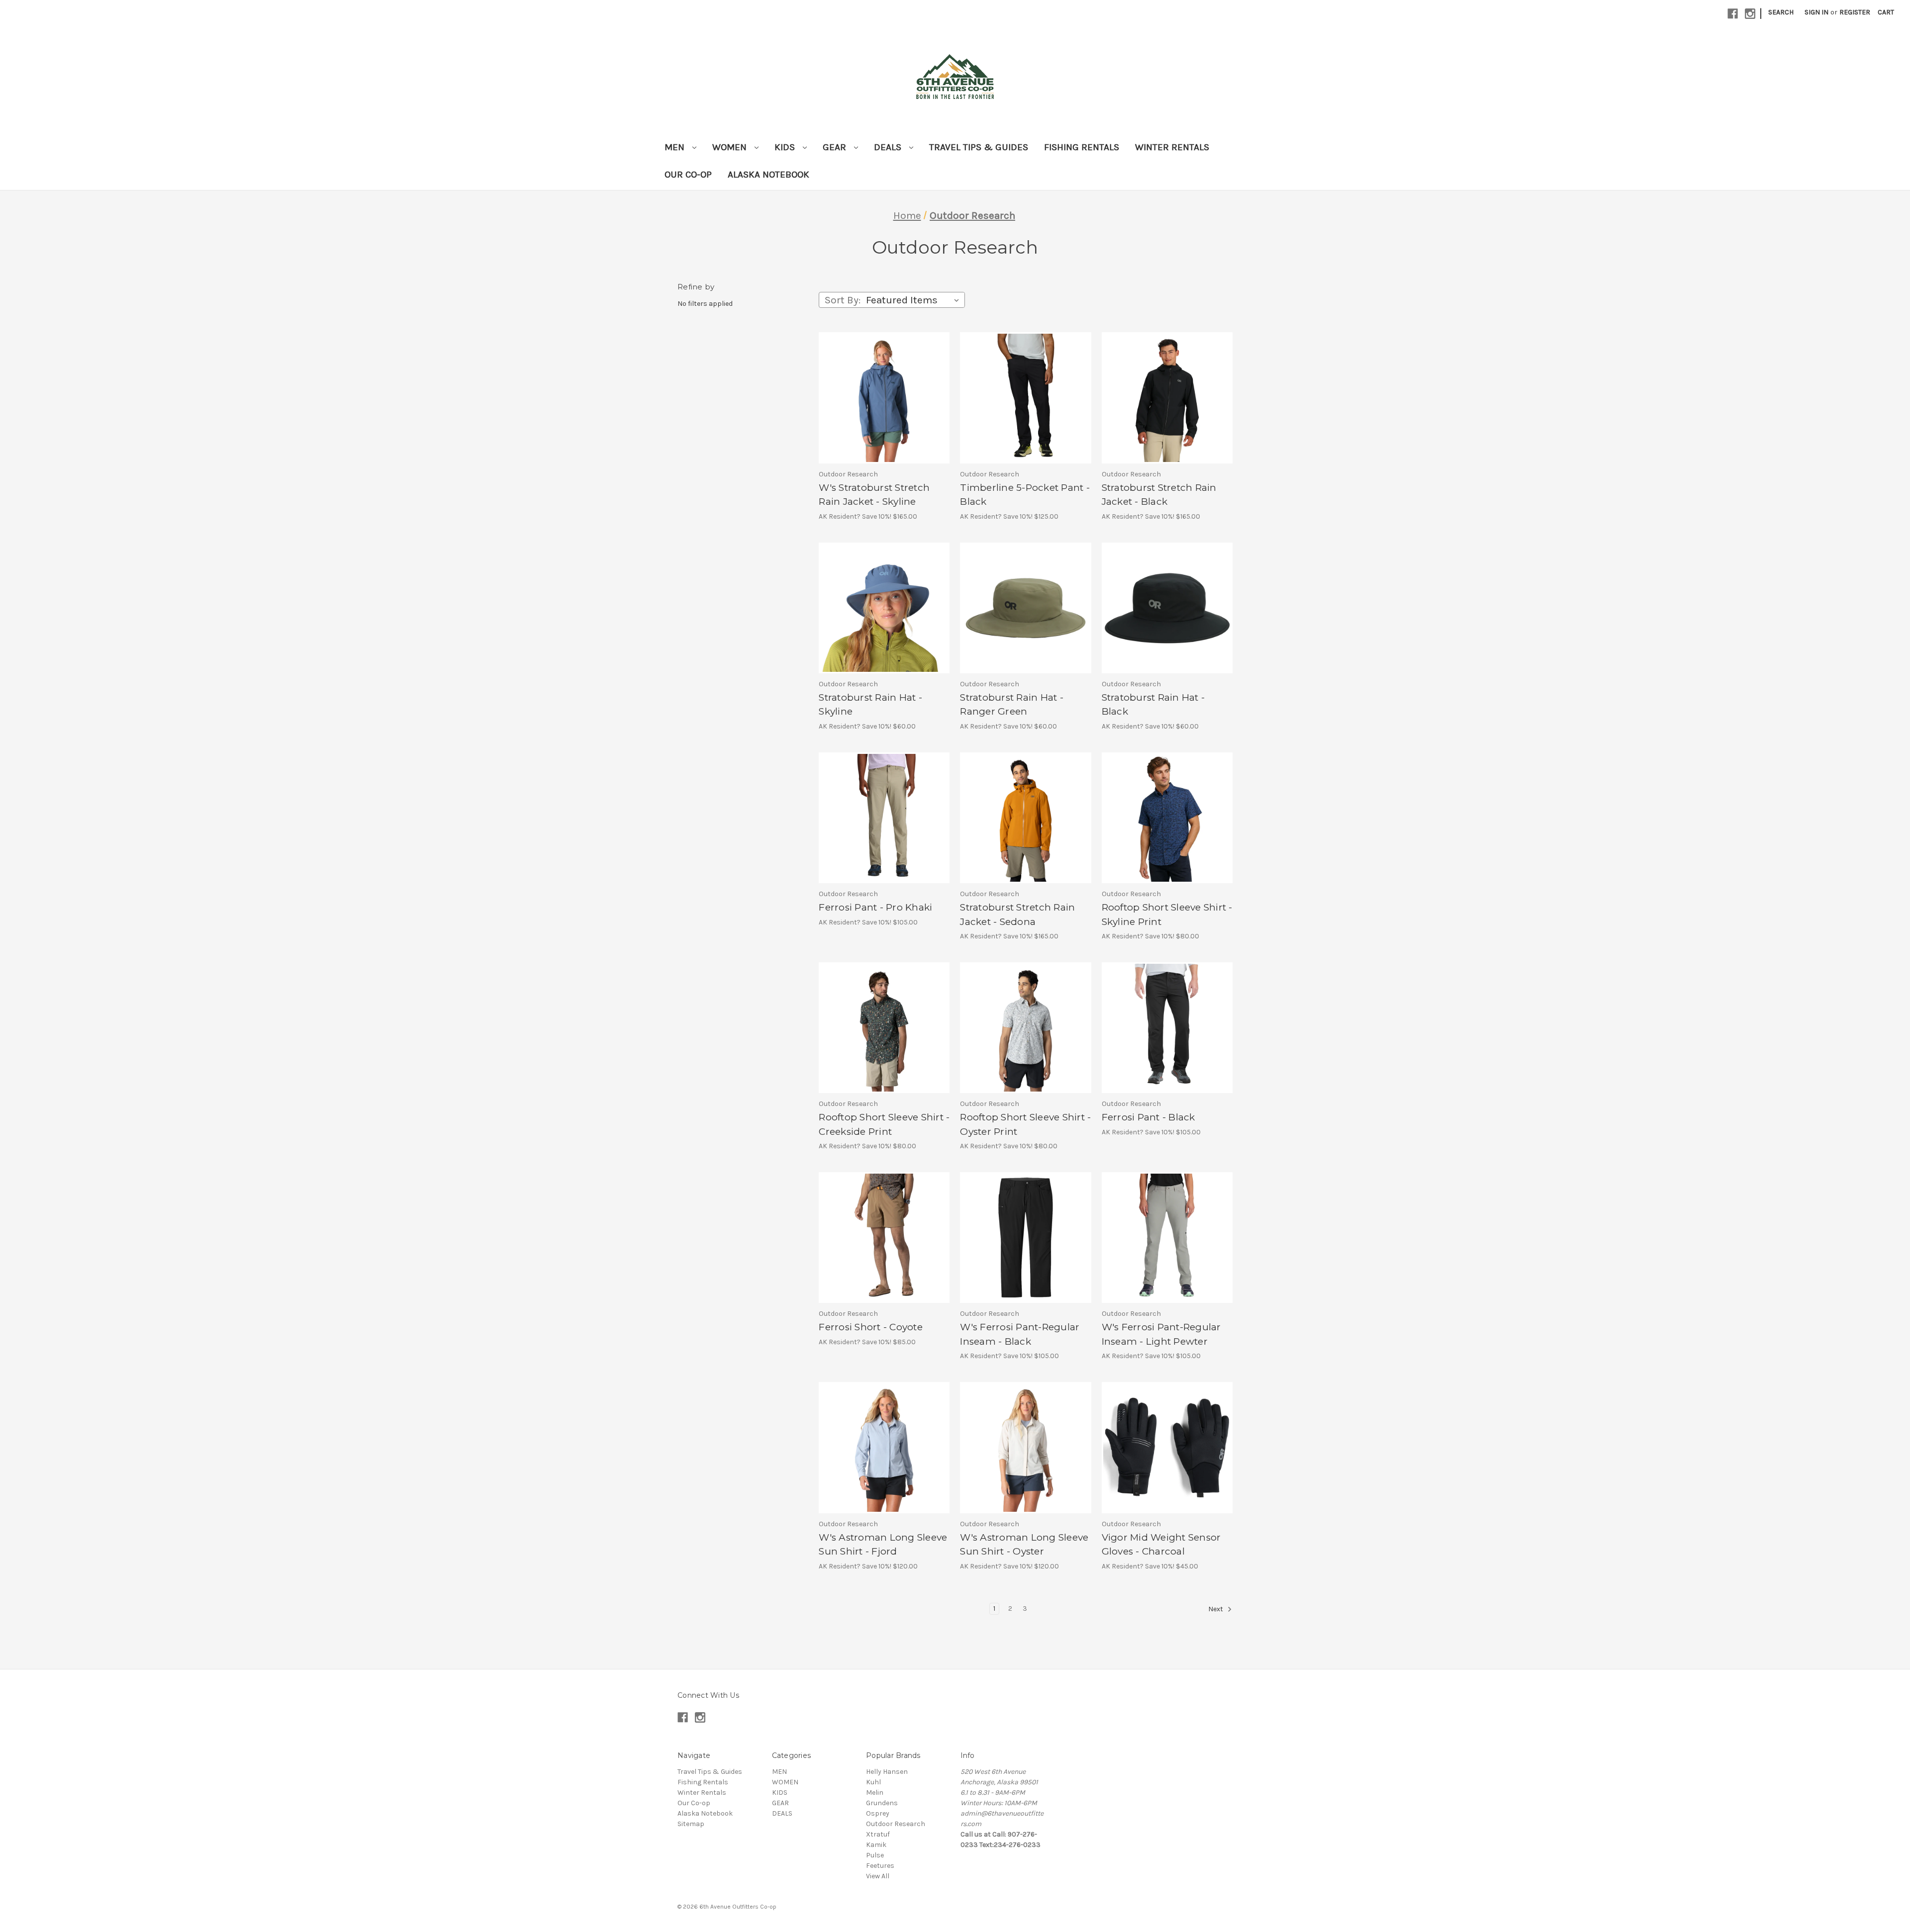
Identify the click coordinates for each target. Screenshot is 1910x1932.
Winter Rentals (1172, 147)
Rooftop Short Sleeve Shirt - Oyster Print (1025, 1124)
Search (1781, 12)
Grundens (882, 1803)
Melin (875, 1793)
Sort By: (843, 300)
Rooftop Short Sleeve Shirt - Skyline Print (1167, 915)
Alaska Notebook (768, 175)
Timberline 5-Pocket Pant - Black (1025, 495)
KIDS (786, 147)
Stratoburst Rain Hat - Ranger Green (1012, 705)
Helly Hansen (887, 1772)
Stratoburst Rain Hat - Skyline (870, 705)
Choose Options (884, 407)
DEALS (889, 147)
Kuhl (873, 1782)
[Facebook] (1733, 14)
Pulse (875, 1855)
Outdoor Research (896, 1824)
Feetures (880, 1866)
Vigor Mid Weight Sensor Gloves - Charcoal (1161, 1545)
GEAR (836, 147)
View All (878, 1876)
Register (1855, 12)
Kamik (876, 1845)
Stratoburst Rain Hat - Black (1153, 705)
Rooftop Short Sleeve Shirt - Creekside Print (884, 1124)
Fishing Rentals (1082, 147)
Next (1216, 1609)
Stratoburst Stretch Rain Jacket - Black (1159, 495)
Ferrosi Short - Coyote (871, 1327)
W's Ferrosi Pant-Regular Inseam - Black (1020, 1334)
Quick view (872, 389)
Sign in (1816, 12)
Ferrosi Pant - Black (1148, 1117)
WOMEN (731, 147)
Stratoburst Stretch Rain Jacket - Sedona (1017, 915)
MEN (676, 147)
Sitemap (691, 1824)
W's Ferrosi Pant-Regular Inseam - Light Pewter (1161, 1334)
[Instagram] (1750, 14)
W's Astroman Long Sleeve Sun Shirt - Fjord (883, 1545)
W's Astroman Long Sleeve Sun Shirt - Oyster (1024, 1545)
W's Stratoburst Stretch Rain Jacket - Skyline (874, 495)
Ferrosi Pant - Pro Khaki (875, 907)
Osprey (878, 1813)
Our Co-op (688, 175)
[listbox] (914, 300)
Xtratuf (878, 1834)
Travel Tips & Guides (979, 147)
